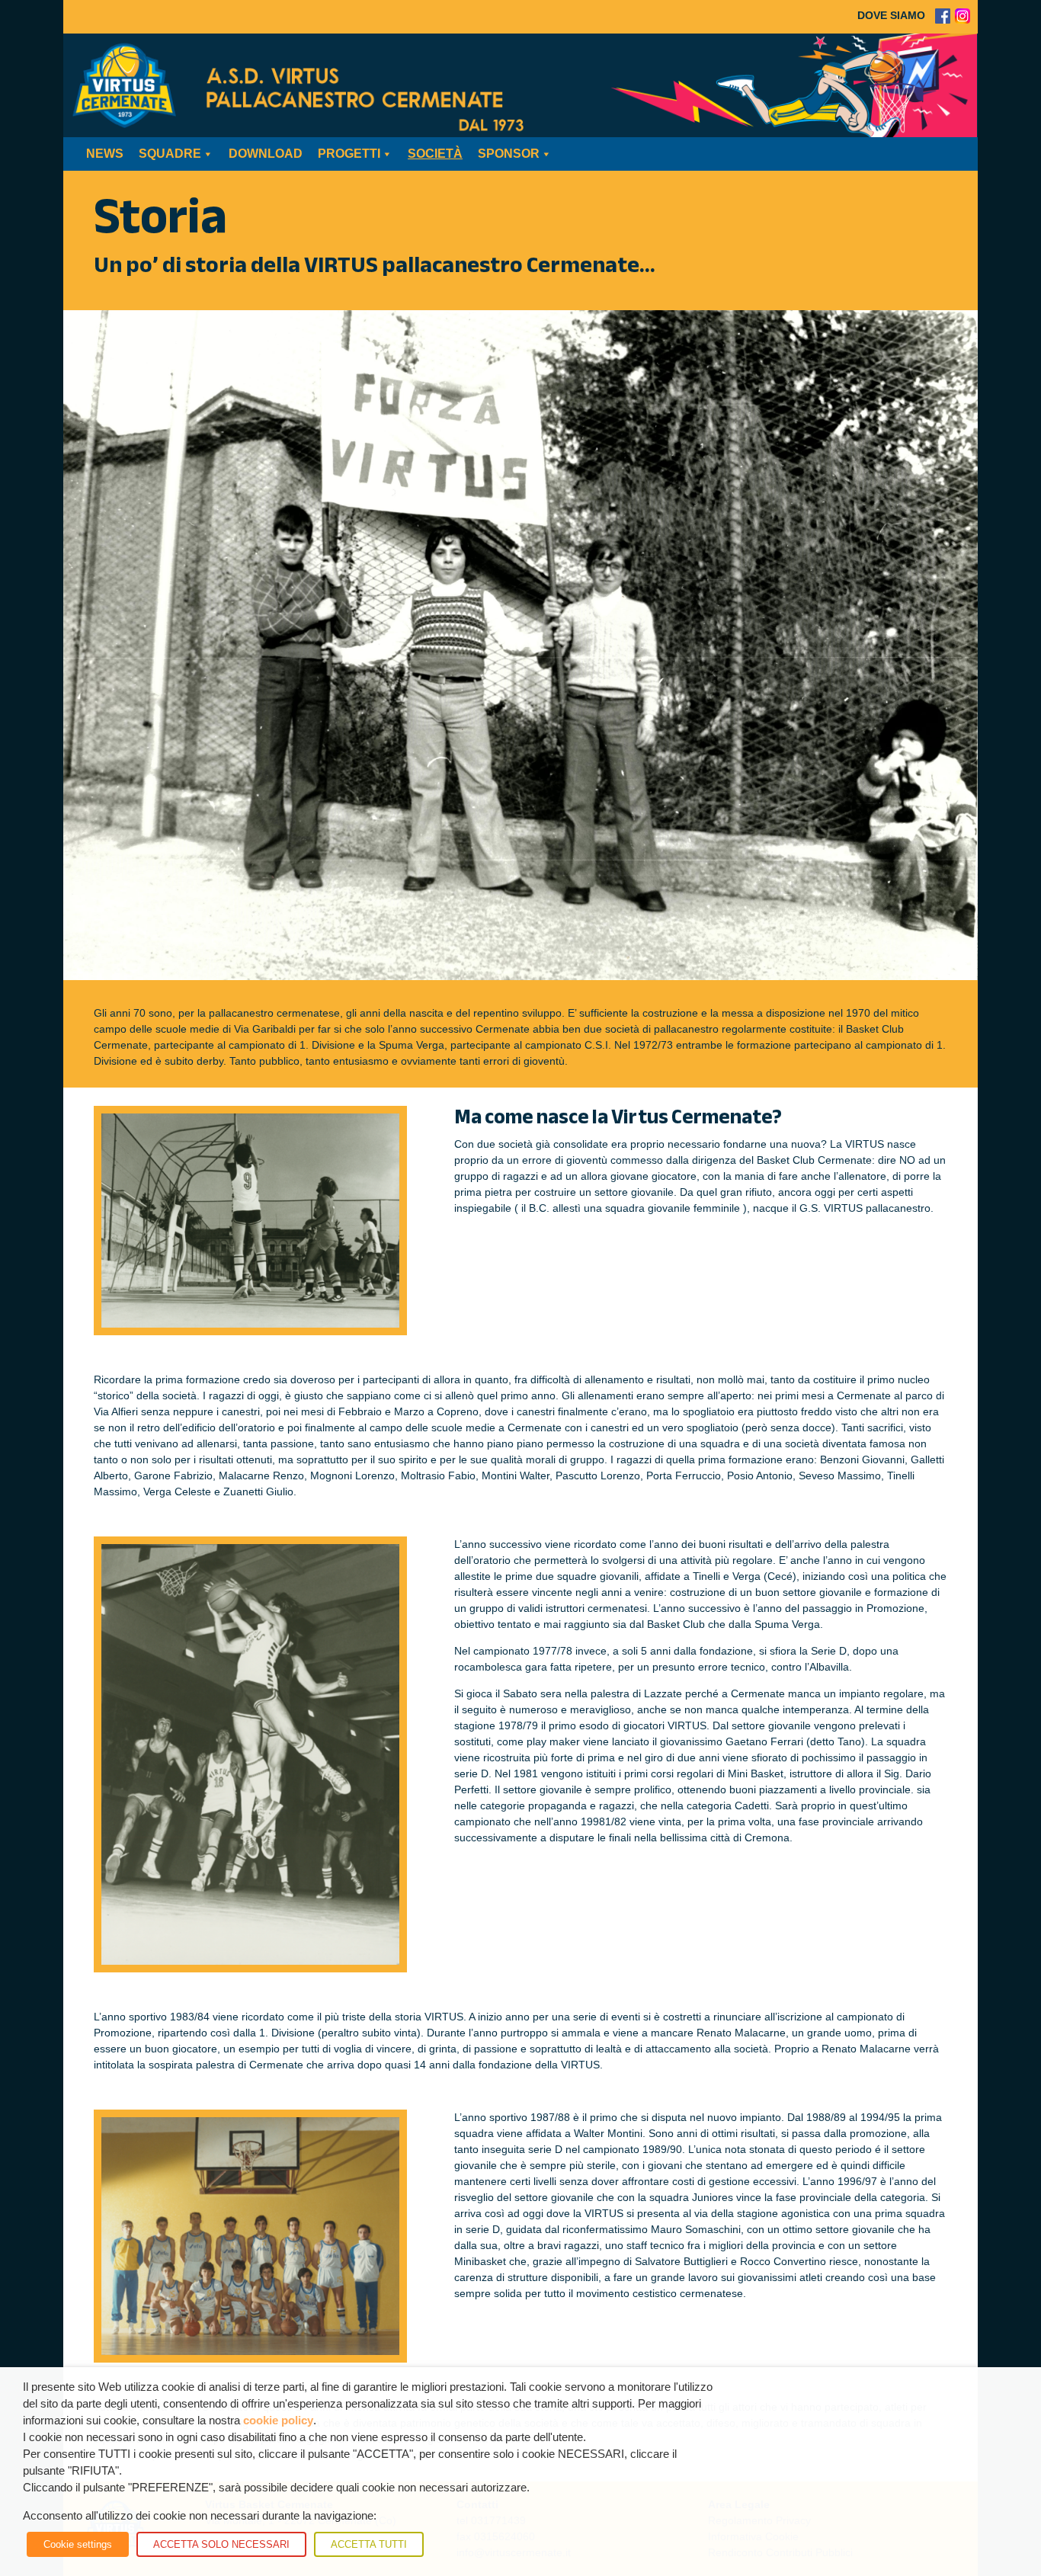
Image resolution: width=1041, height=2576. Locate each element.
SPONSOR (509, 154)
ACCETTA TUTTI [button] (369, 2544)
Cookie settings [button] (78, 2544)
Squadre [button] (170, 154)
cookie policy (278, 2421)
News (105, 154)
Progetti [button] (349, 154)
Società (435, 154)
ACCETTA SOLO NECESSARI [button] (221, 2544)
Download (266, 154)
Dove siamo (891, 15)
